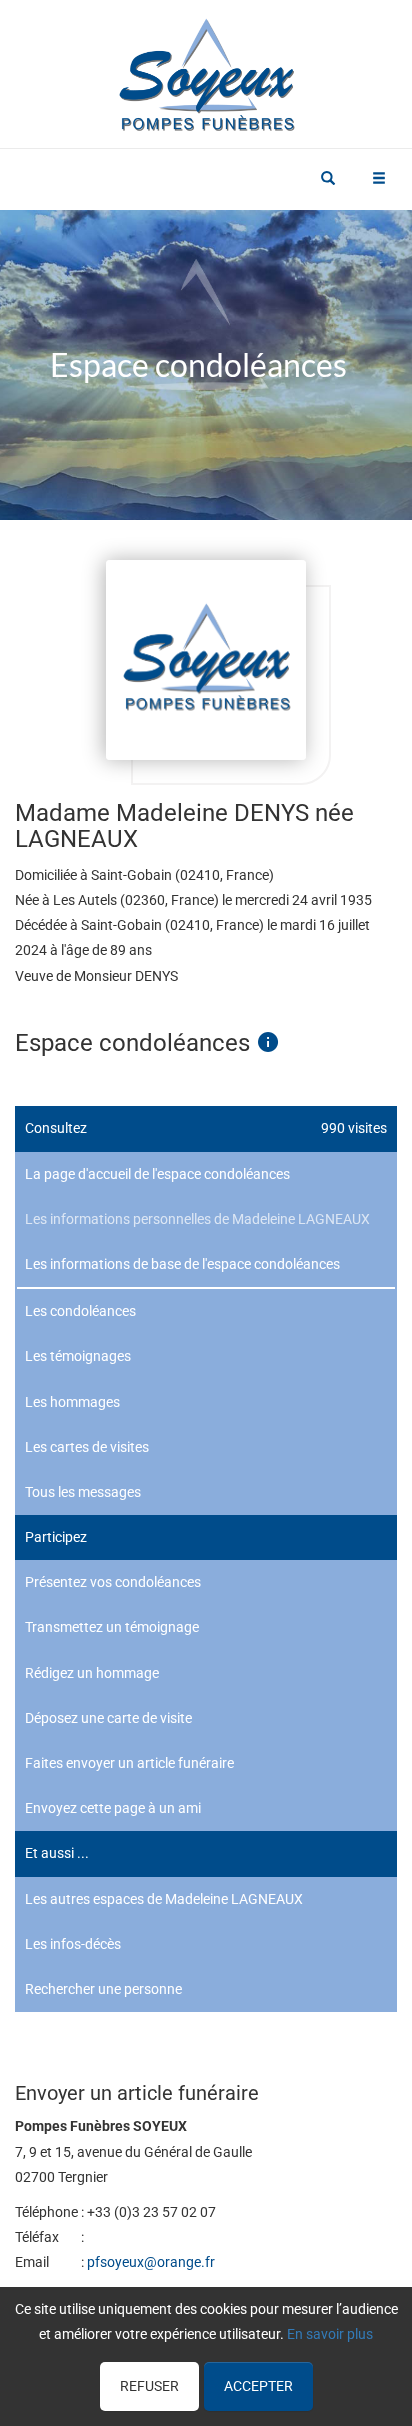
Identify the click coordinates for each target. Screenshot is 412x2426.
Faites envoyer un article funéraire (129, 1763)
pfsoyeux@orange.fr (151, 2262)
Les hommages (72, 1402)
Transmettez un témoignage (112, 1627)
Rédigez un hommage (92, 1673)
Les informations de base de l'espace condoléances (182, 1264)
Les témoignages (78, 1356)
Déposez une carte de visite (108, 1718)
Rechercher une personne (103, 1989)
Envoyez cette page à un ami (113, 1808)
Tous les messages (83, 1492)
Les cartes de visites (87, 1447)
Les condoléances (80, 1311)
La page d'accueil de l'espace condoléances (157, 1174)
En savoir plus (330, 2334)
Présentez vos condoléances (113, 1582)
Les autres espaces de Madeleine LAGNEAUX (164, 1899)
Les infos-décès (73, 1944)
